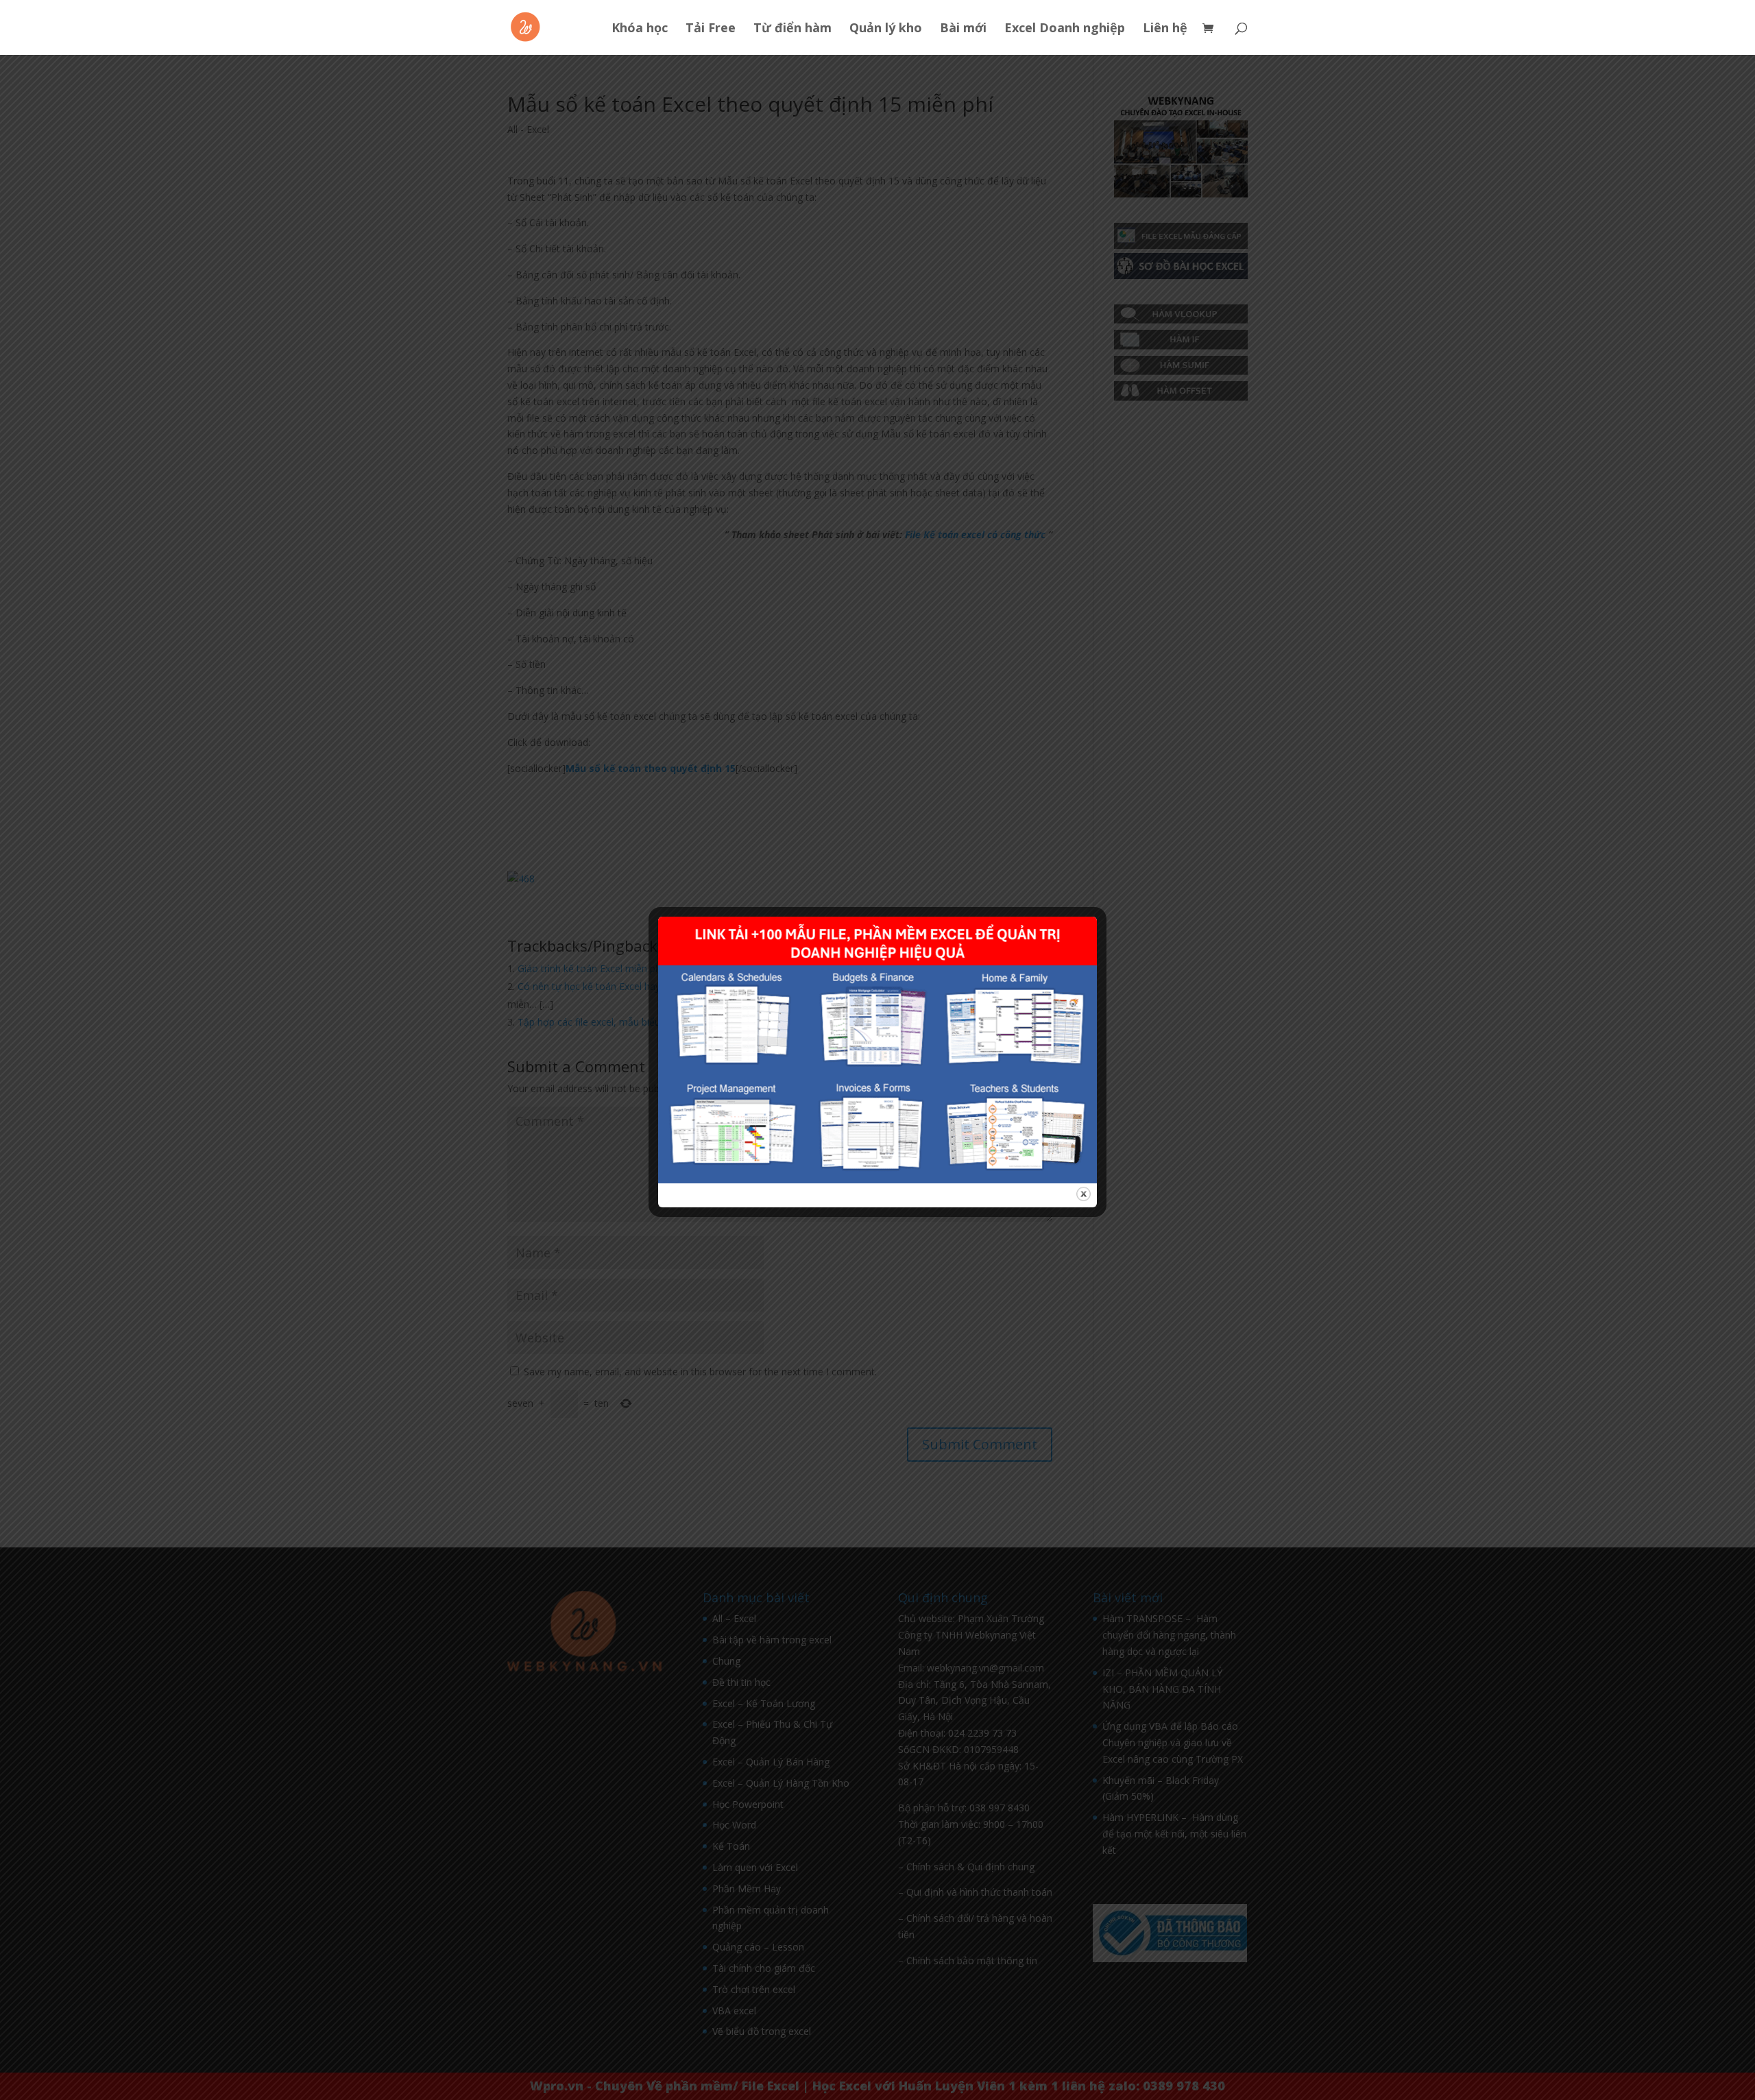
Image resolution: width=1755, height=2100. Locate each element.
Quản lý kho (886, 29)
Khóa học (640, 29)
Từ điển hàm (792, 29)
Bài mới (963, 29)
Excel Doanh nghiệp (1065, 29)
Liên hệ (1165, 29)
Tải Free (711, 29)
